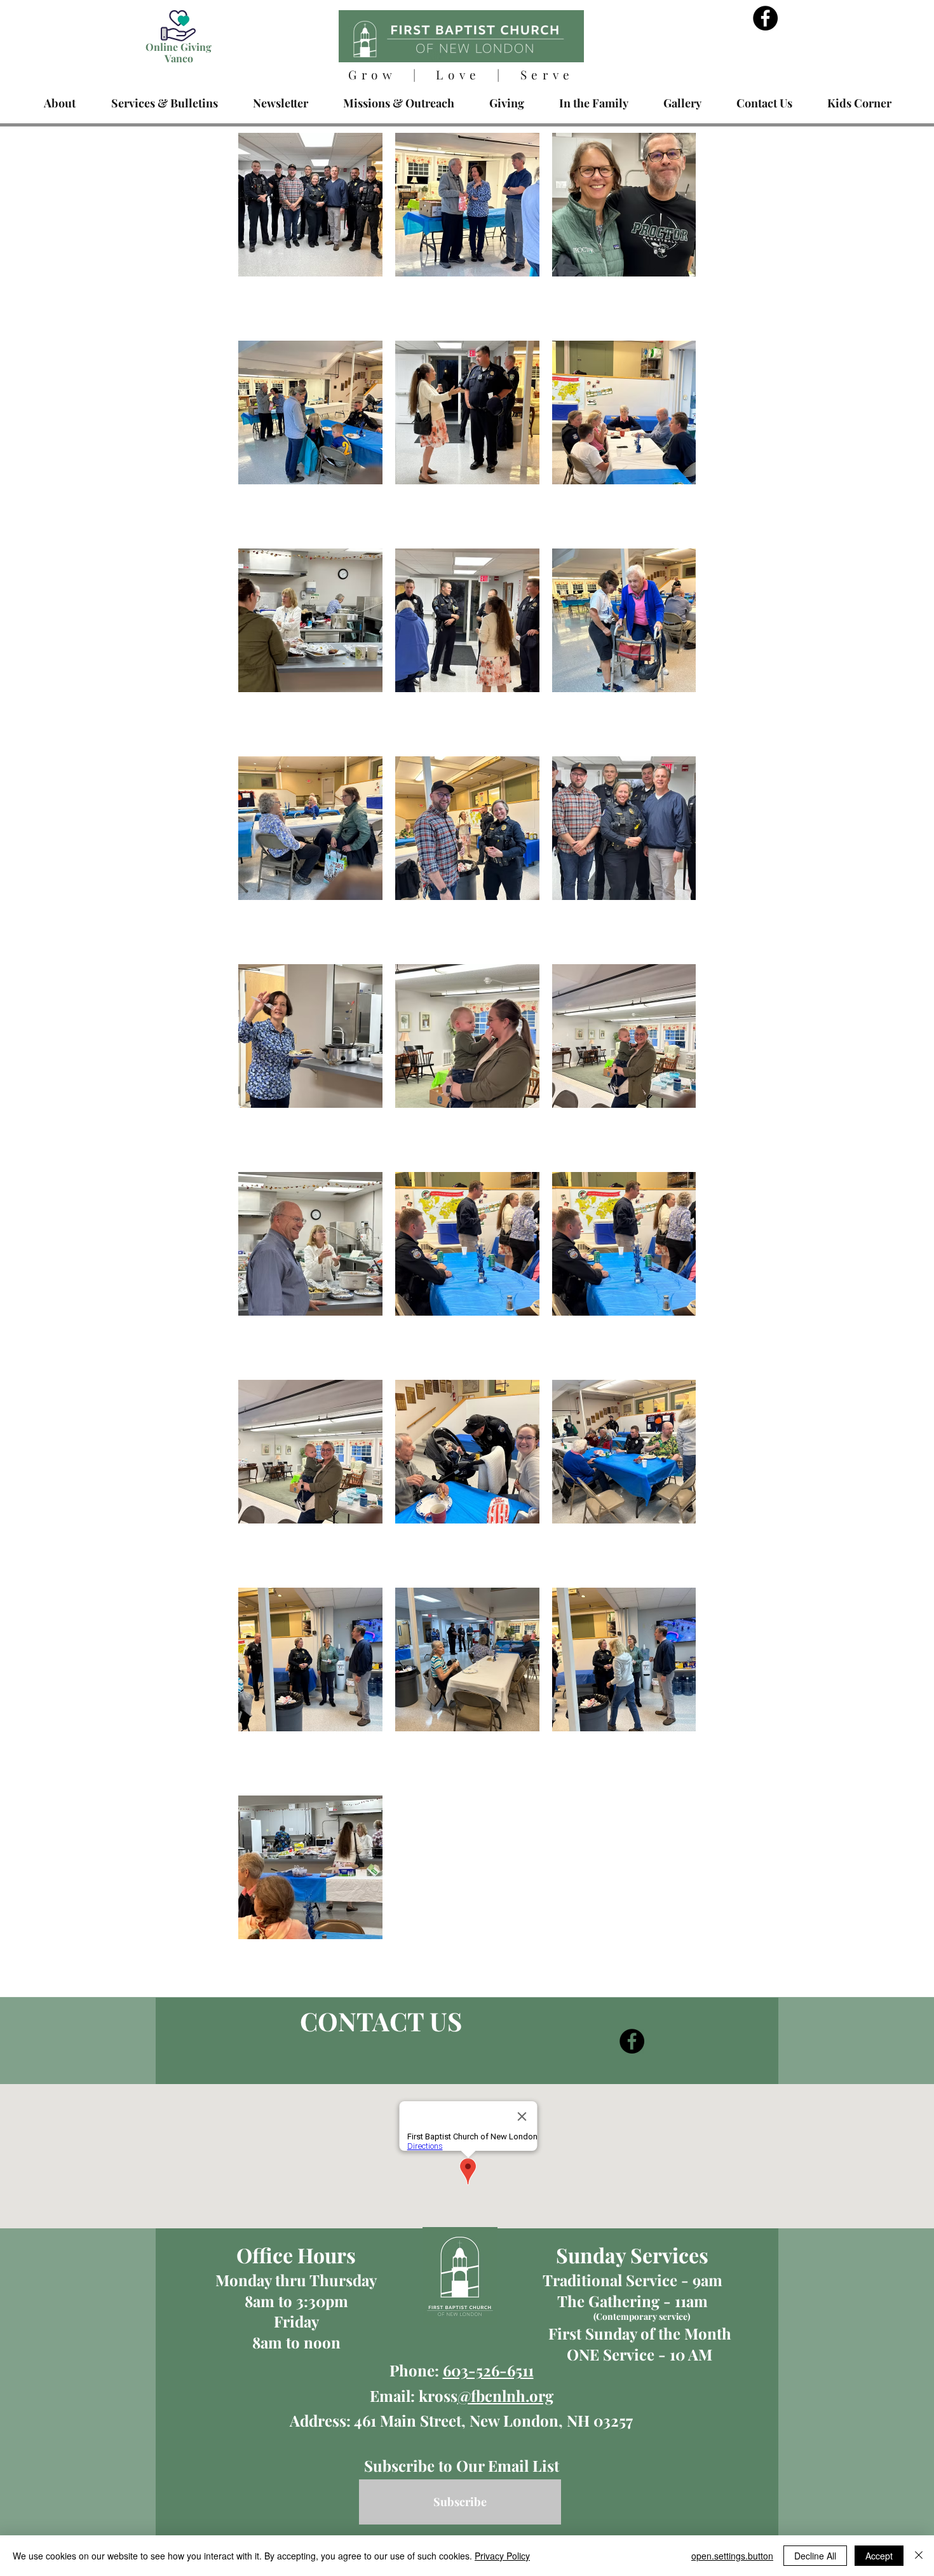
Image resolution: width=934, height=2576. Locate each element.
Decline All (815, 2556)
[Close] (919, 2556)
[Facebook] (765, 18)
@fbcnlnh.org (505, 2395)
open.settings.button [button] (732, 2556)
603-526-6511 (488, 2370)
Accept (879, 2556)
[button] (164, 103)
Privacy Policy (502, 2556)
